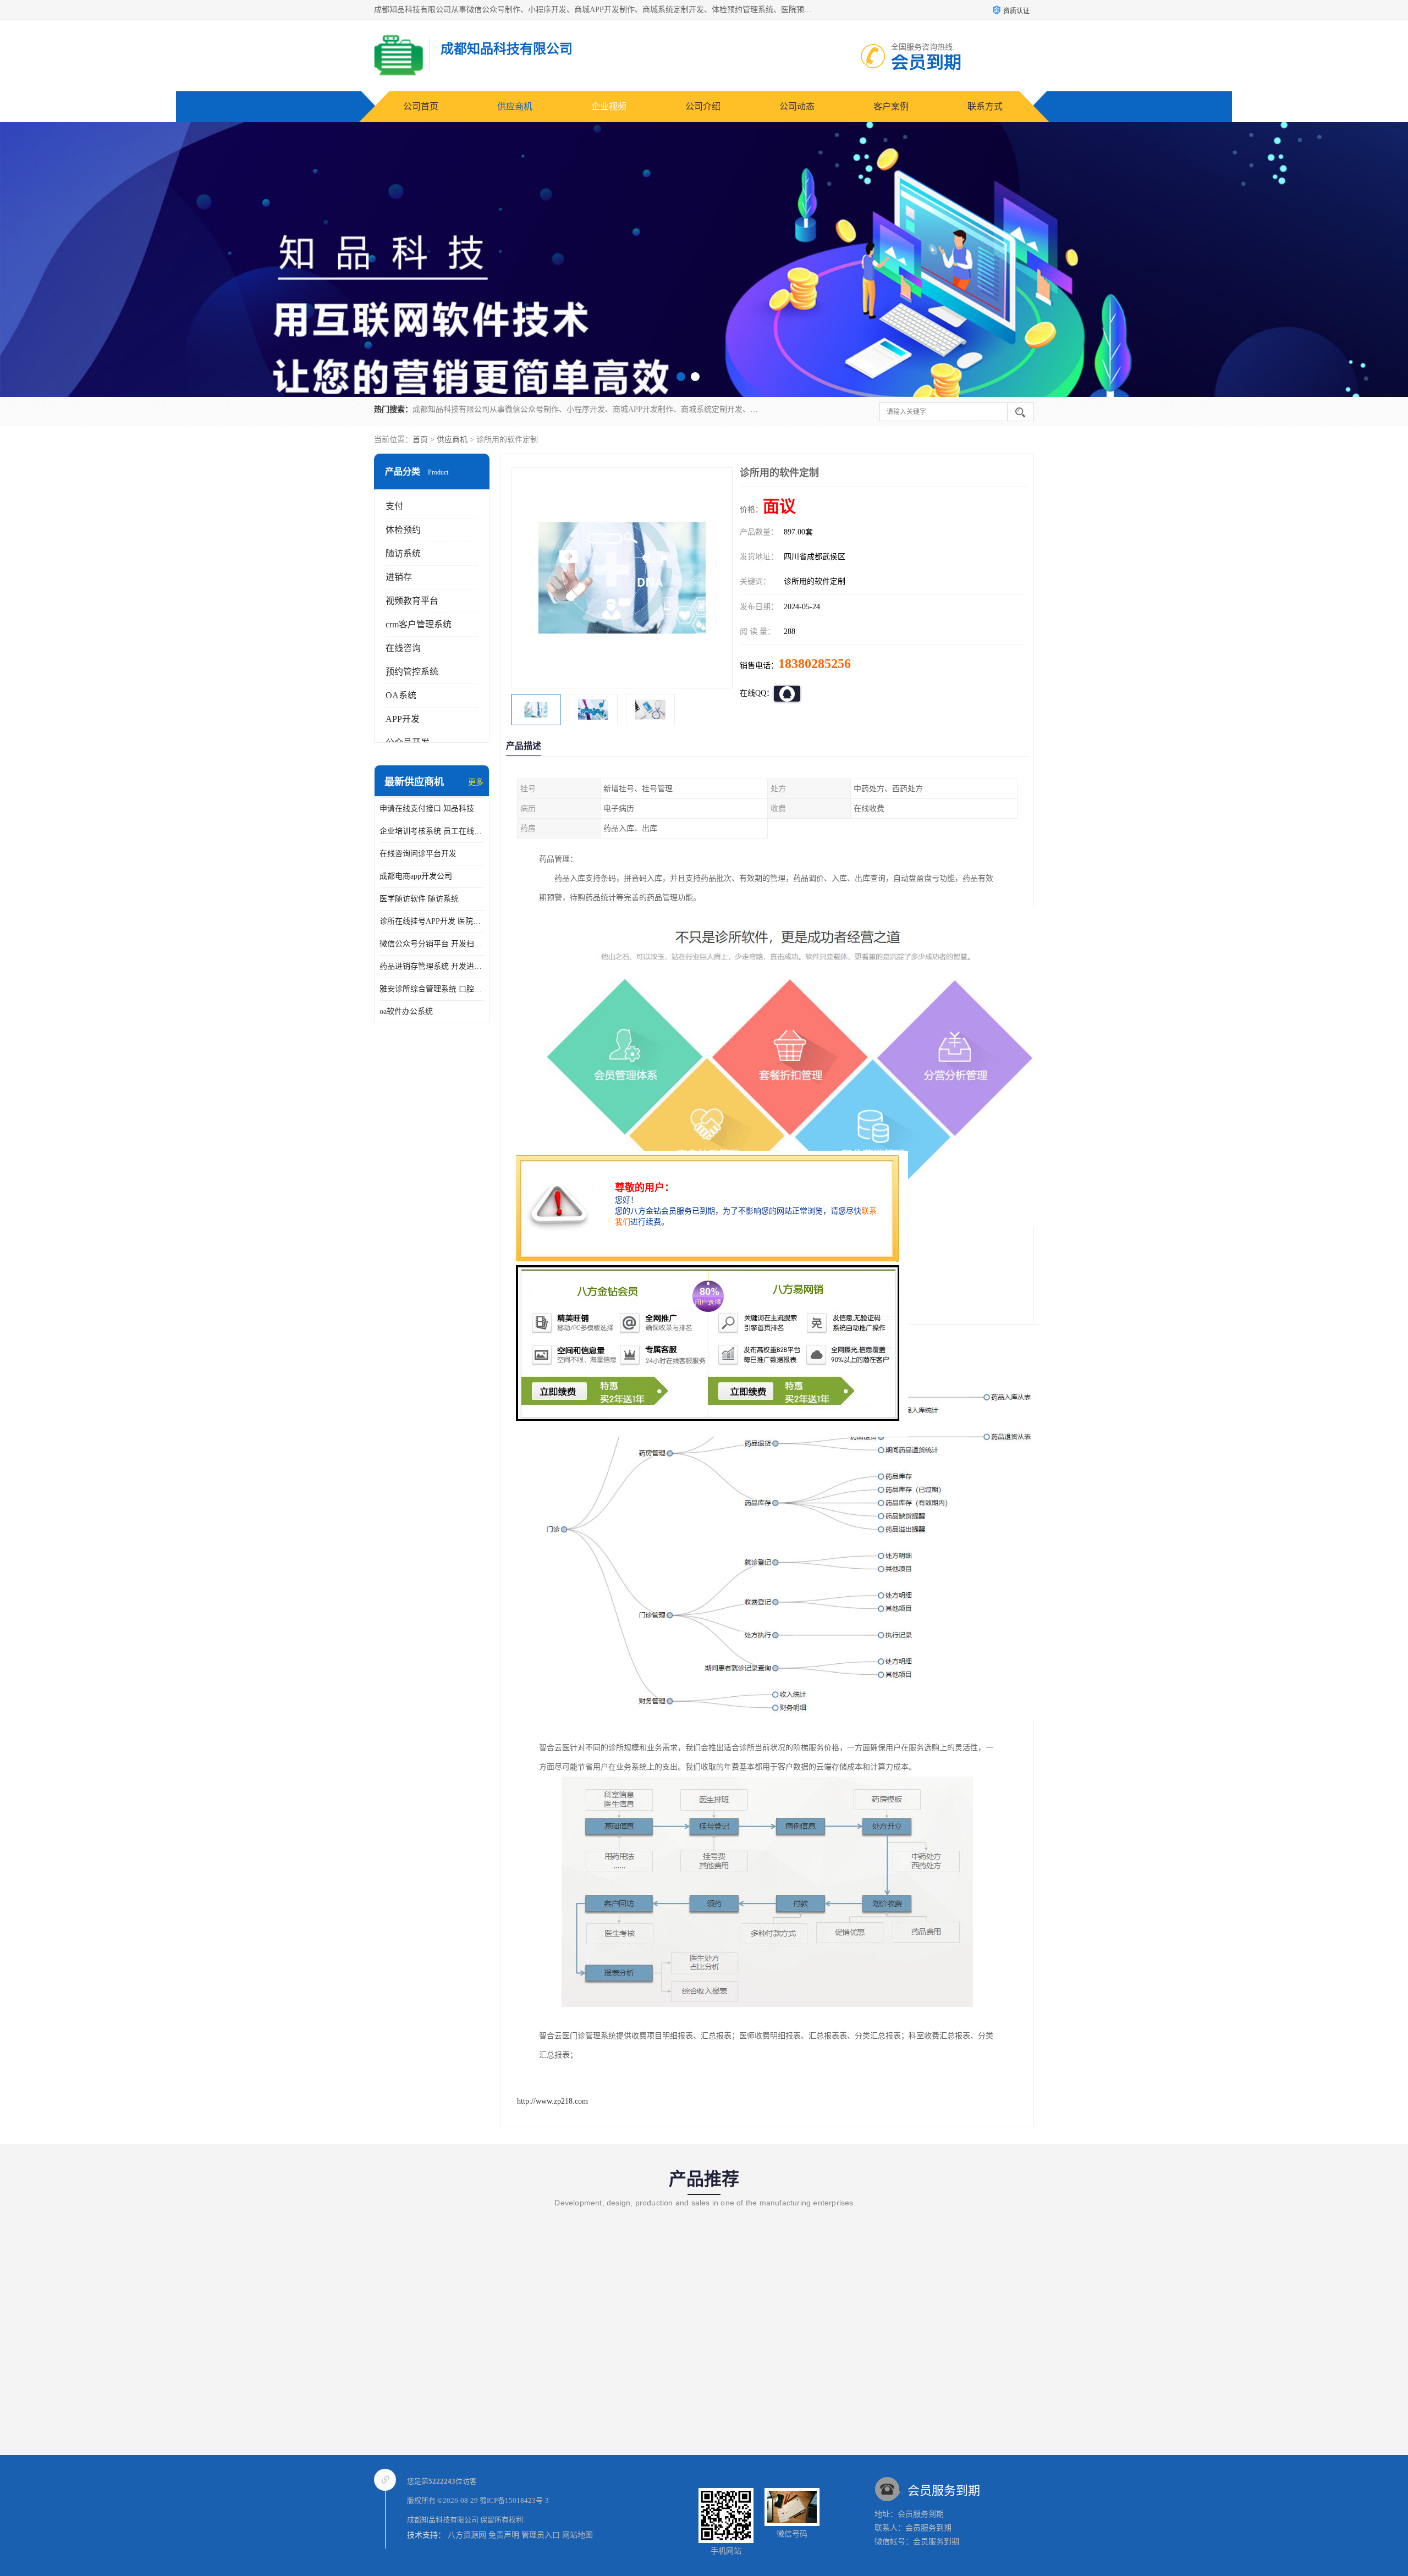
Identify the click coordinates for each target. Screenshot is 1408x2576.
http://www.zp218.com (552, 2101)
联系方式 (985, 106)
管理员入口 (541, 2535)
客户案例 (891, 106)
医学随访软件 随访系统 (419, 899)
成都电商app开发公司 (416, 876)
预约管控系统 (412, 672)
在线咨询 (403, 648)
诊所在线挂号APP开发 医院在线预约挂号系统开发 (432, 921)
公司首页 (421, 106)
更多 (476, 782)
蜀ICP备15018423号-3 (514, 2500)
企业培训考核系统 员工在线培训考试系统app (432, 831)
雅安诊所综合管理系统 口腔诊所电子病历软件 (432, 989)
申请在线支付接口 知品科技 (427, 809)
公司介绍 (703, 106)
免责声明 (504, 2535)
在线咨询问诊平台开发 (418, 854)
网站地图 (577, 2535)
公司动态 (797, 106)
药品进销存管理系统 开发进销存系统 (432, 966)
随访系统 (403, 553)
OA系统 (401, 695)
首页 (420, 440)
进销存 (399, 577)
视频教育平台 (412, 601)
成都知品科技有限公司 (443, 2520)
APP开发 (403, 719)
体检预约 (403, 530)
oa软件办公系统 (406, 1011)
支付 (394, 506)
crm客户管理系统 (419, 624)
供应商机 (515, 106)
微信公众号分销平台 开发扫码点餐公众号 (432, 944)
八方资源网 (467, 2535)
